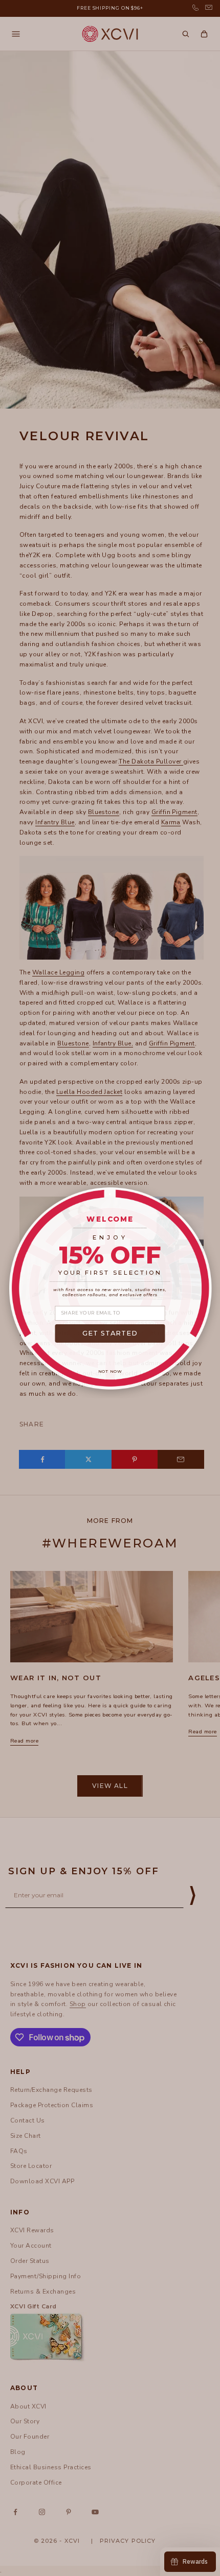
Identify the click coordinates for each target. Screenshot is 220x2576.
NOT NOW (110, 1371)
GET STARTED (110, 1333)
